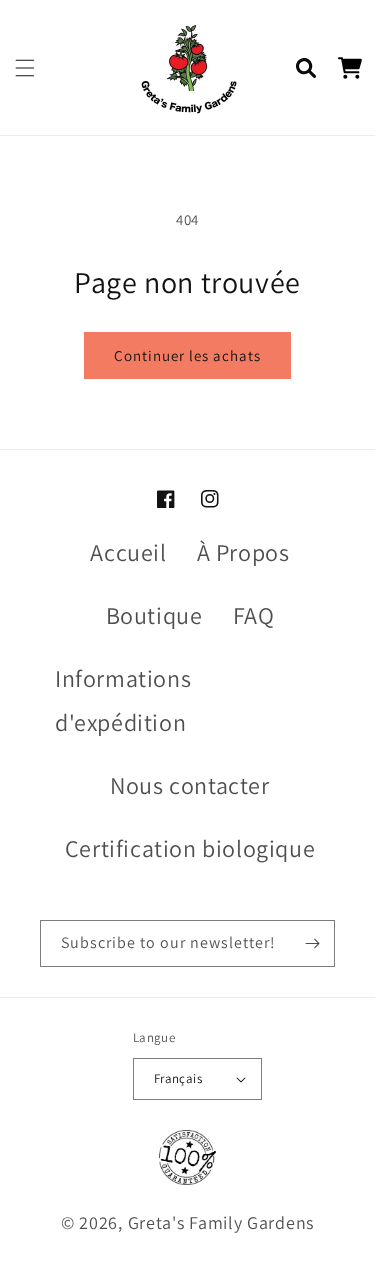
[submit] (312, 943)
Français (178, 1078)
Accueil (128, 552)
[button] (25, 68)
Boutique (154, 615)
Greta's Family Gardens (221, 1222)
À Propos (243, 552)
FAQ (254, 615)
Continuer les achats (187, 355)
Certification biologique (190, 848)
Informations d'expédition (123, 699)
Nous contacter (189, 785)
